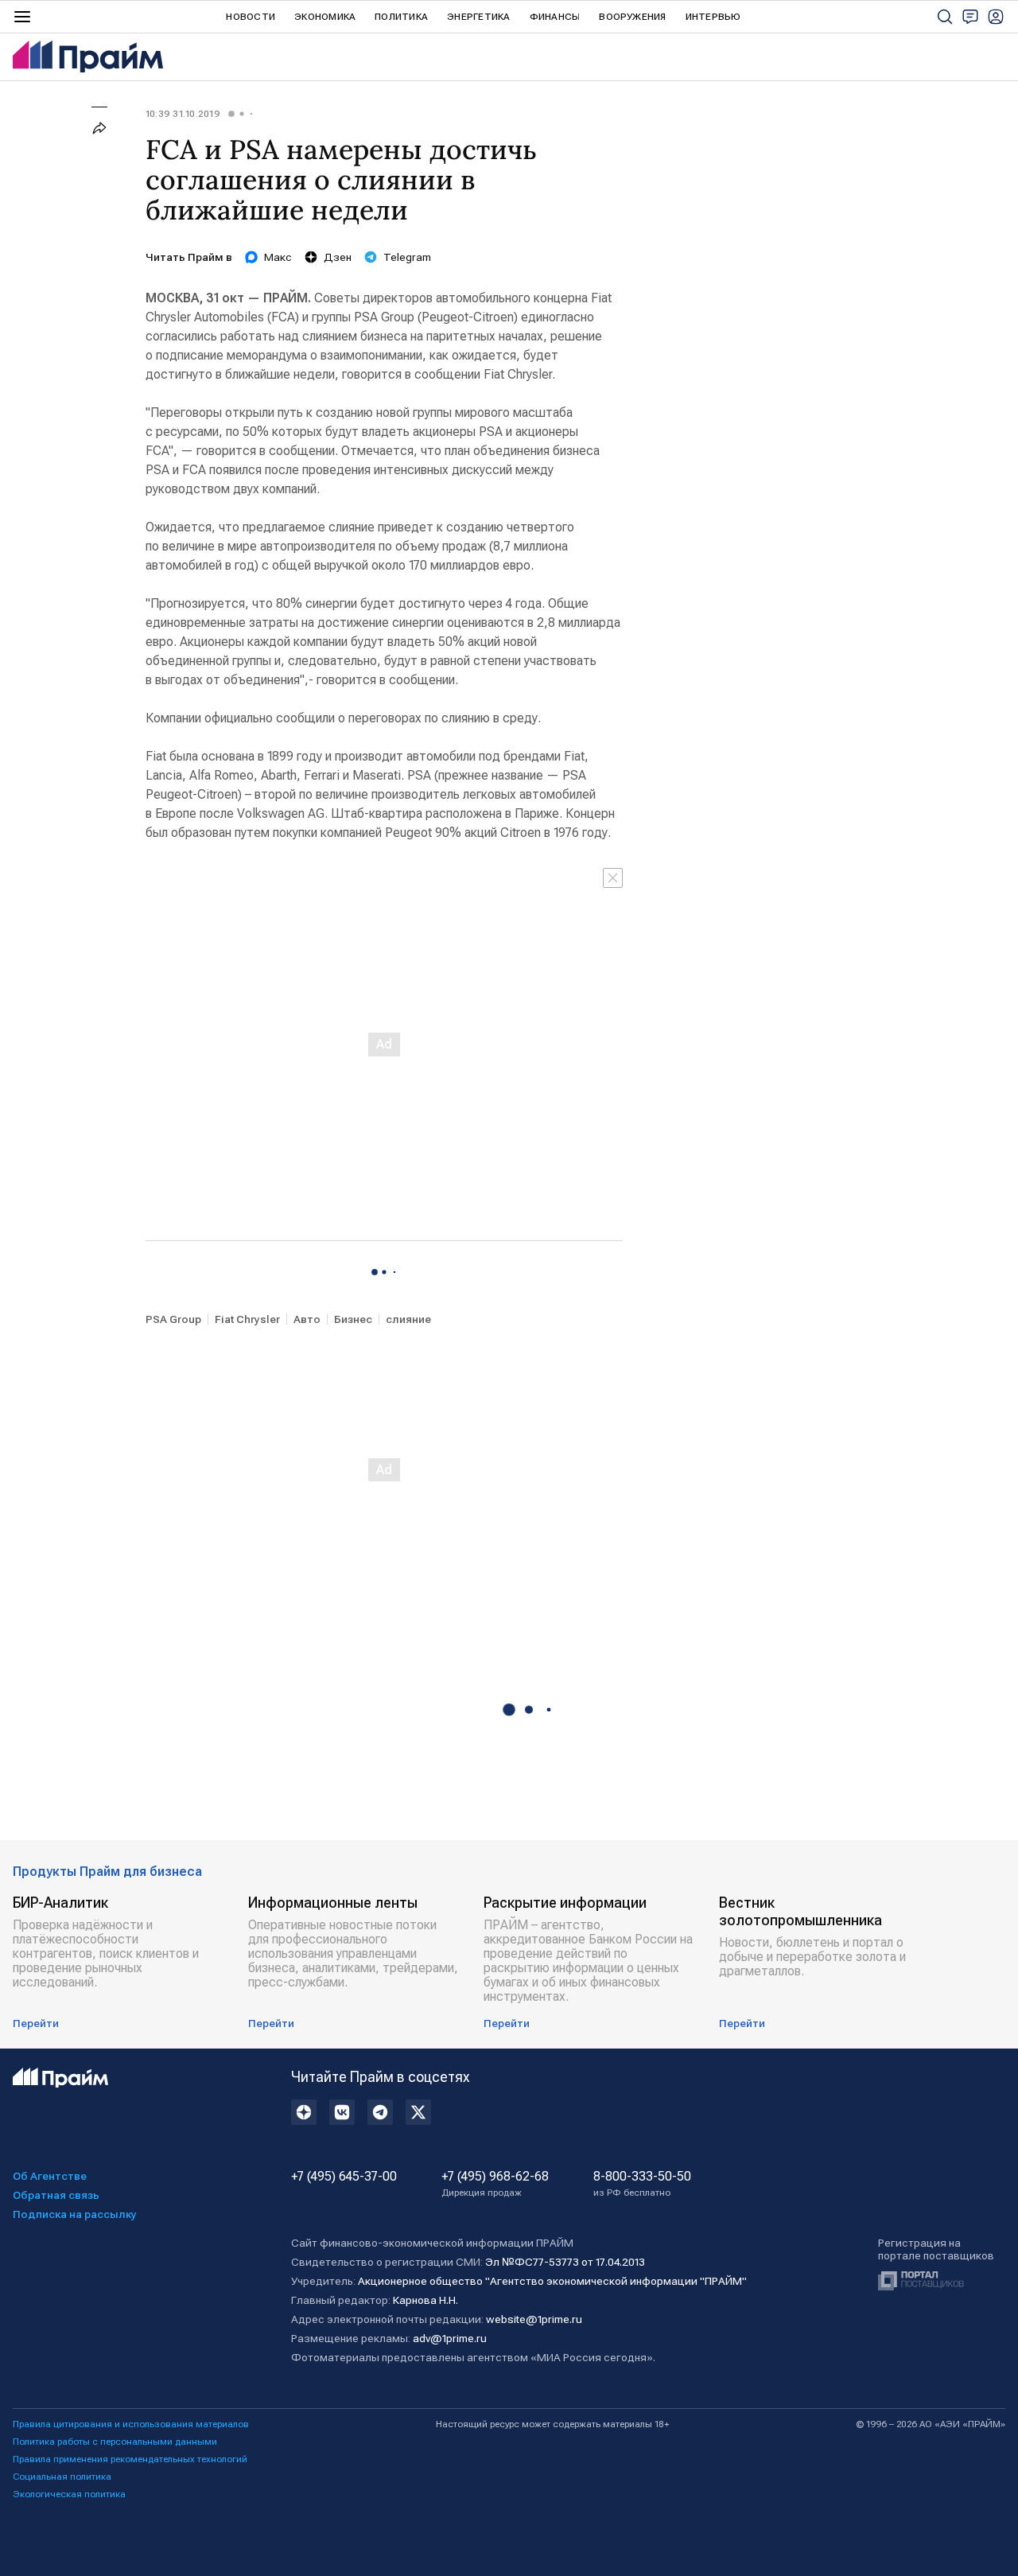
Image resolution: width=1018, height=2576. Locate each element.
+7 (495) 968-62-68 (495, 2184)
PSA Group (173, 1319)
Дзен (338, 257)
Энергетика (478, 17)
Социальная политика (62, 2477)
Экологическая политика (69, 2494)
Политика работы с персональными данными (115, 2442)
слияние (408, 1319)
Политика (401, 17)
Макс (278, 257)
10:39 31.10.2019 (183, 114)
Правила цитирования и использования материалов (131, 2424)
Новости (251, 17)
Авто (307, 1319)
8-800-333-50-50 (642, 2184)
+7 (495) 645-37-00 (344, 2177)
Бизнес (353, 1319)
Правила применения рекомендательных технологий (130, 2459)
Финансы (555, 17)
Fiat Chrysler (247, 1319)
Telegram (407, 257)
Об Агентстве (50, 2176)
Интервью (713, 17)
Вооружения (632, 17)
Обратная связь (56, 2195)
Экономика (325, 17)
